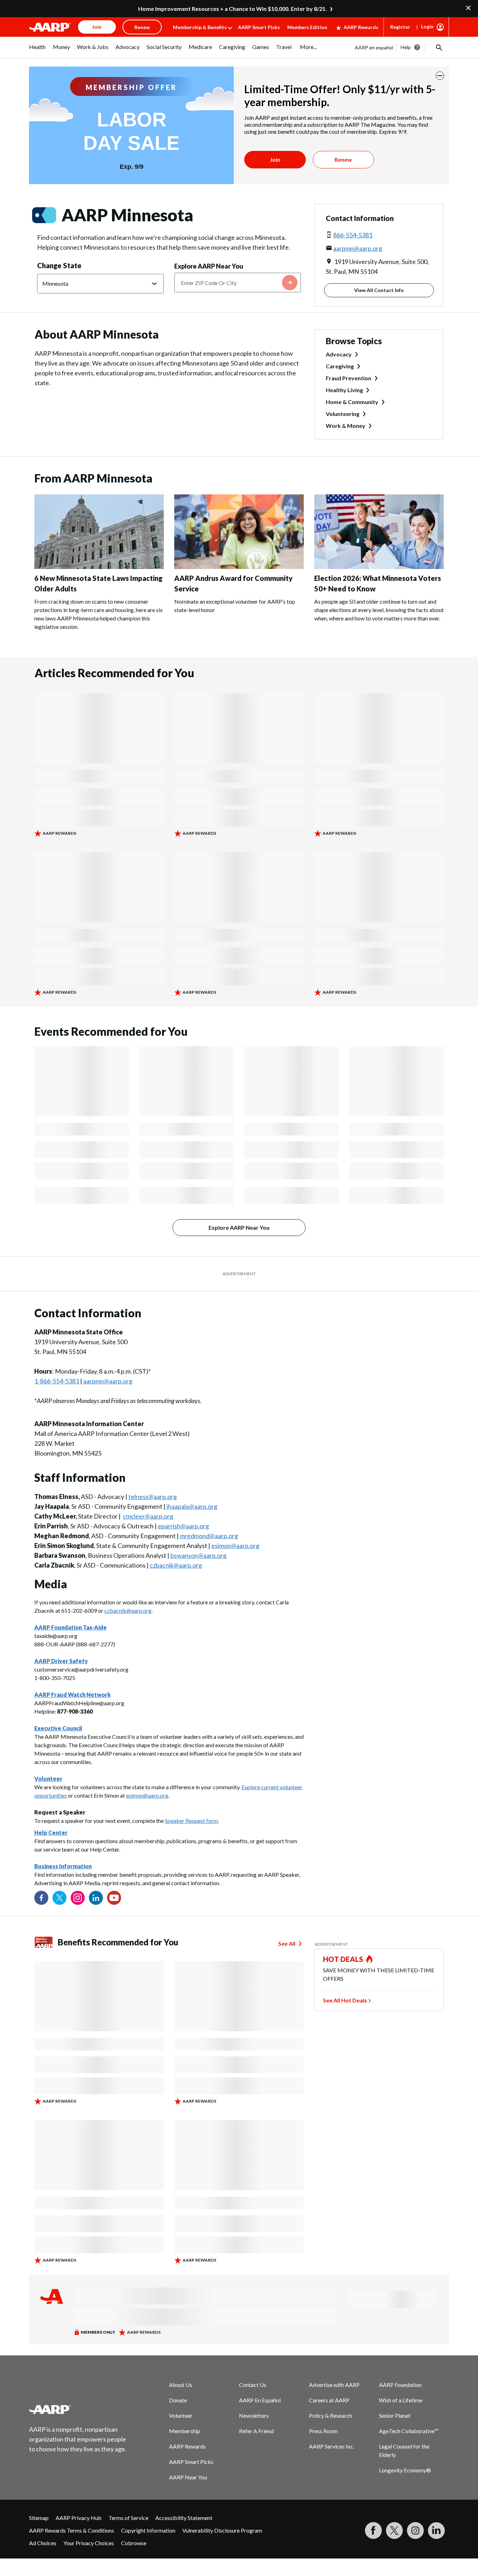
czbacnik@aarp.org (176, 1565)
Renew (343, 159)
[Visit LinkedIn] (436, 2530)
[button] (438, 47)
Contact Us (253, 2385)
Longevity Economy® (405, 2470)
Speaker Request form (191, 1821)
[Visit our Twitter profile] (59, 1898)
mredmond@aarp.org (209, 1536)
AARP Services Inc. (332, 2446)
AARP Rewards (361, 27)
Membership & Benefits (200, 27)
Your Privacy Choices (89, 2543)
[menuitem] (37, 50)
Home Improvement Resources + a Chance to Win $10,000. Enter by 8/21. (233, 9)
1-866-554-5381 (57, 1381)
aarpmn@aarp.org (358, 248)
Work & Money (346, 426)
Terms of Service (128, 2518)
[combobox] (238, 283)
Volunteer (181, 2415)
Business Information (63, 1866)
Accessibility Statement (184, 2518)
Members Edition (307, 27)
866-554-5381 (353, 235)
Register (400, 27)
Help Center (51, 1832)
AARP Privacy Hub (79, 2518)
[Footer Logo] (78, 2409)
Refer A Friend (256, 2431)
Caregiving (340, 366)
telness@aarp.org (153, 1497)
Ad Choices (43, 2543)
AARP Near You (188, 2477)
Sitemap (39, 2518)
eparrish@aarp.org (183, 1526)
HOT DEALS (343, 1959)
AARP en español (374, 47)
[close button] (440, 76)
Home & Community (352, 402)
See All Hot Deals (345, 2000)
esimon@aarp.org (235, 1546)
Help (406, 47)
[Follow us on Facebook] (41, 1898)
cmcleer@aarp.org (148, 1516)
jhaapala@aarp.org (192, 1506)
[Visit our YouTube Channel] (114, 1898)
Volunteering (343, 414)
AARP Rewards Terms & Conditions (72, 2530)
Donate (178, 2400)
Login (427, 26)
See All (287, 1943)
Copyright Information (148, 2530)
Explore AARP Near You (209, 266)
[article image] (99, 567)
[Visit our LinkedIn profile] (96, 1898)
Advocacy (339, 354)
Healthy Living (344, 390)
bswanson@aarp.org (198, 1555)
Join (275, 159)
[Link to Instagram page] (78, 1898)
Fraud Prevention (349, 378)
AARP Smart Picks (259, 27)
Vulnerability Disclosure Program (222, 2530)
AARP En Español (260, 2400)
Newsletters (254, 2415)
